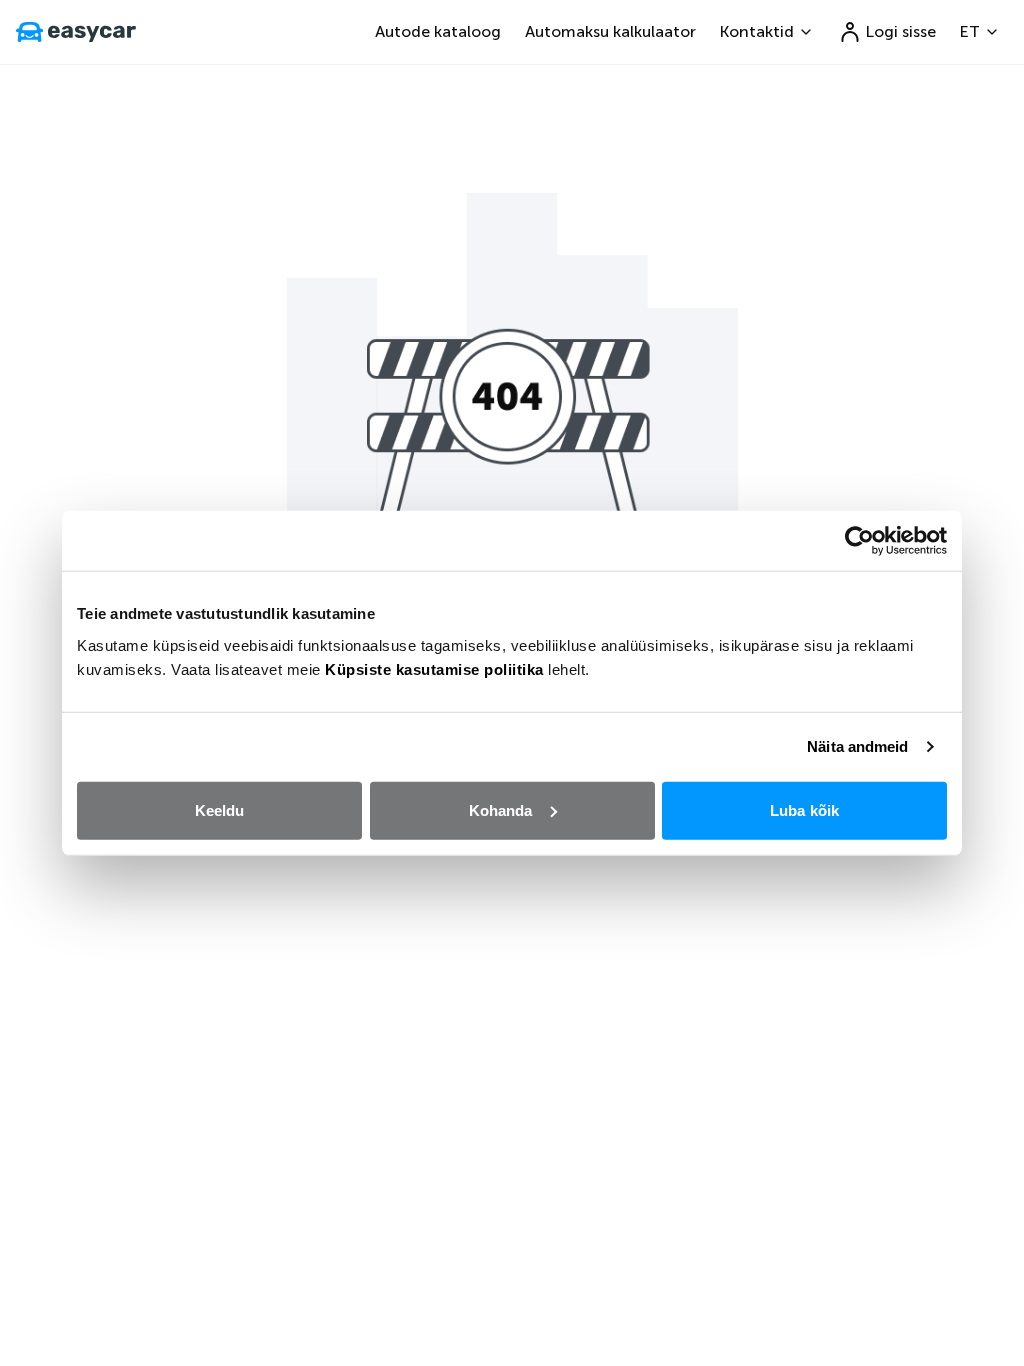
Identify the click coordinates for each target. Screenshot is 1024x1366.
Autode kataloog (438, 31)
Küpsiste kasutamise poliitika (434, 668)
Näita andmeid (857, 746)
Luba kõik (804, 809)
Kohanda (501, 809)
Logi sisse (901, 31)
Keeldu (220, 809)
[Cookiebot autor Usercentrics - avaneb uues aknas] (859, 541)
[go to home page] (76, 32)
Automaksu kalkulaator (610, 31)
